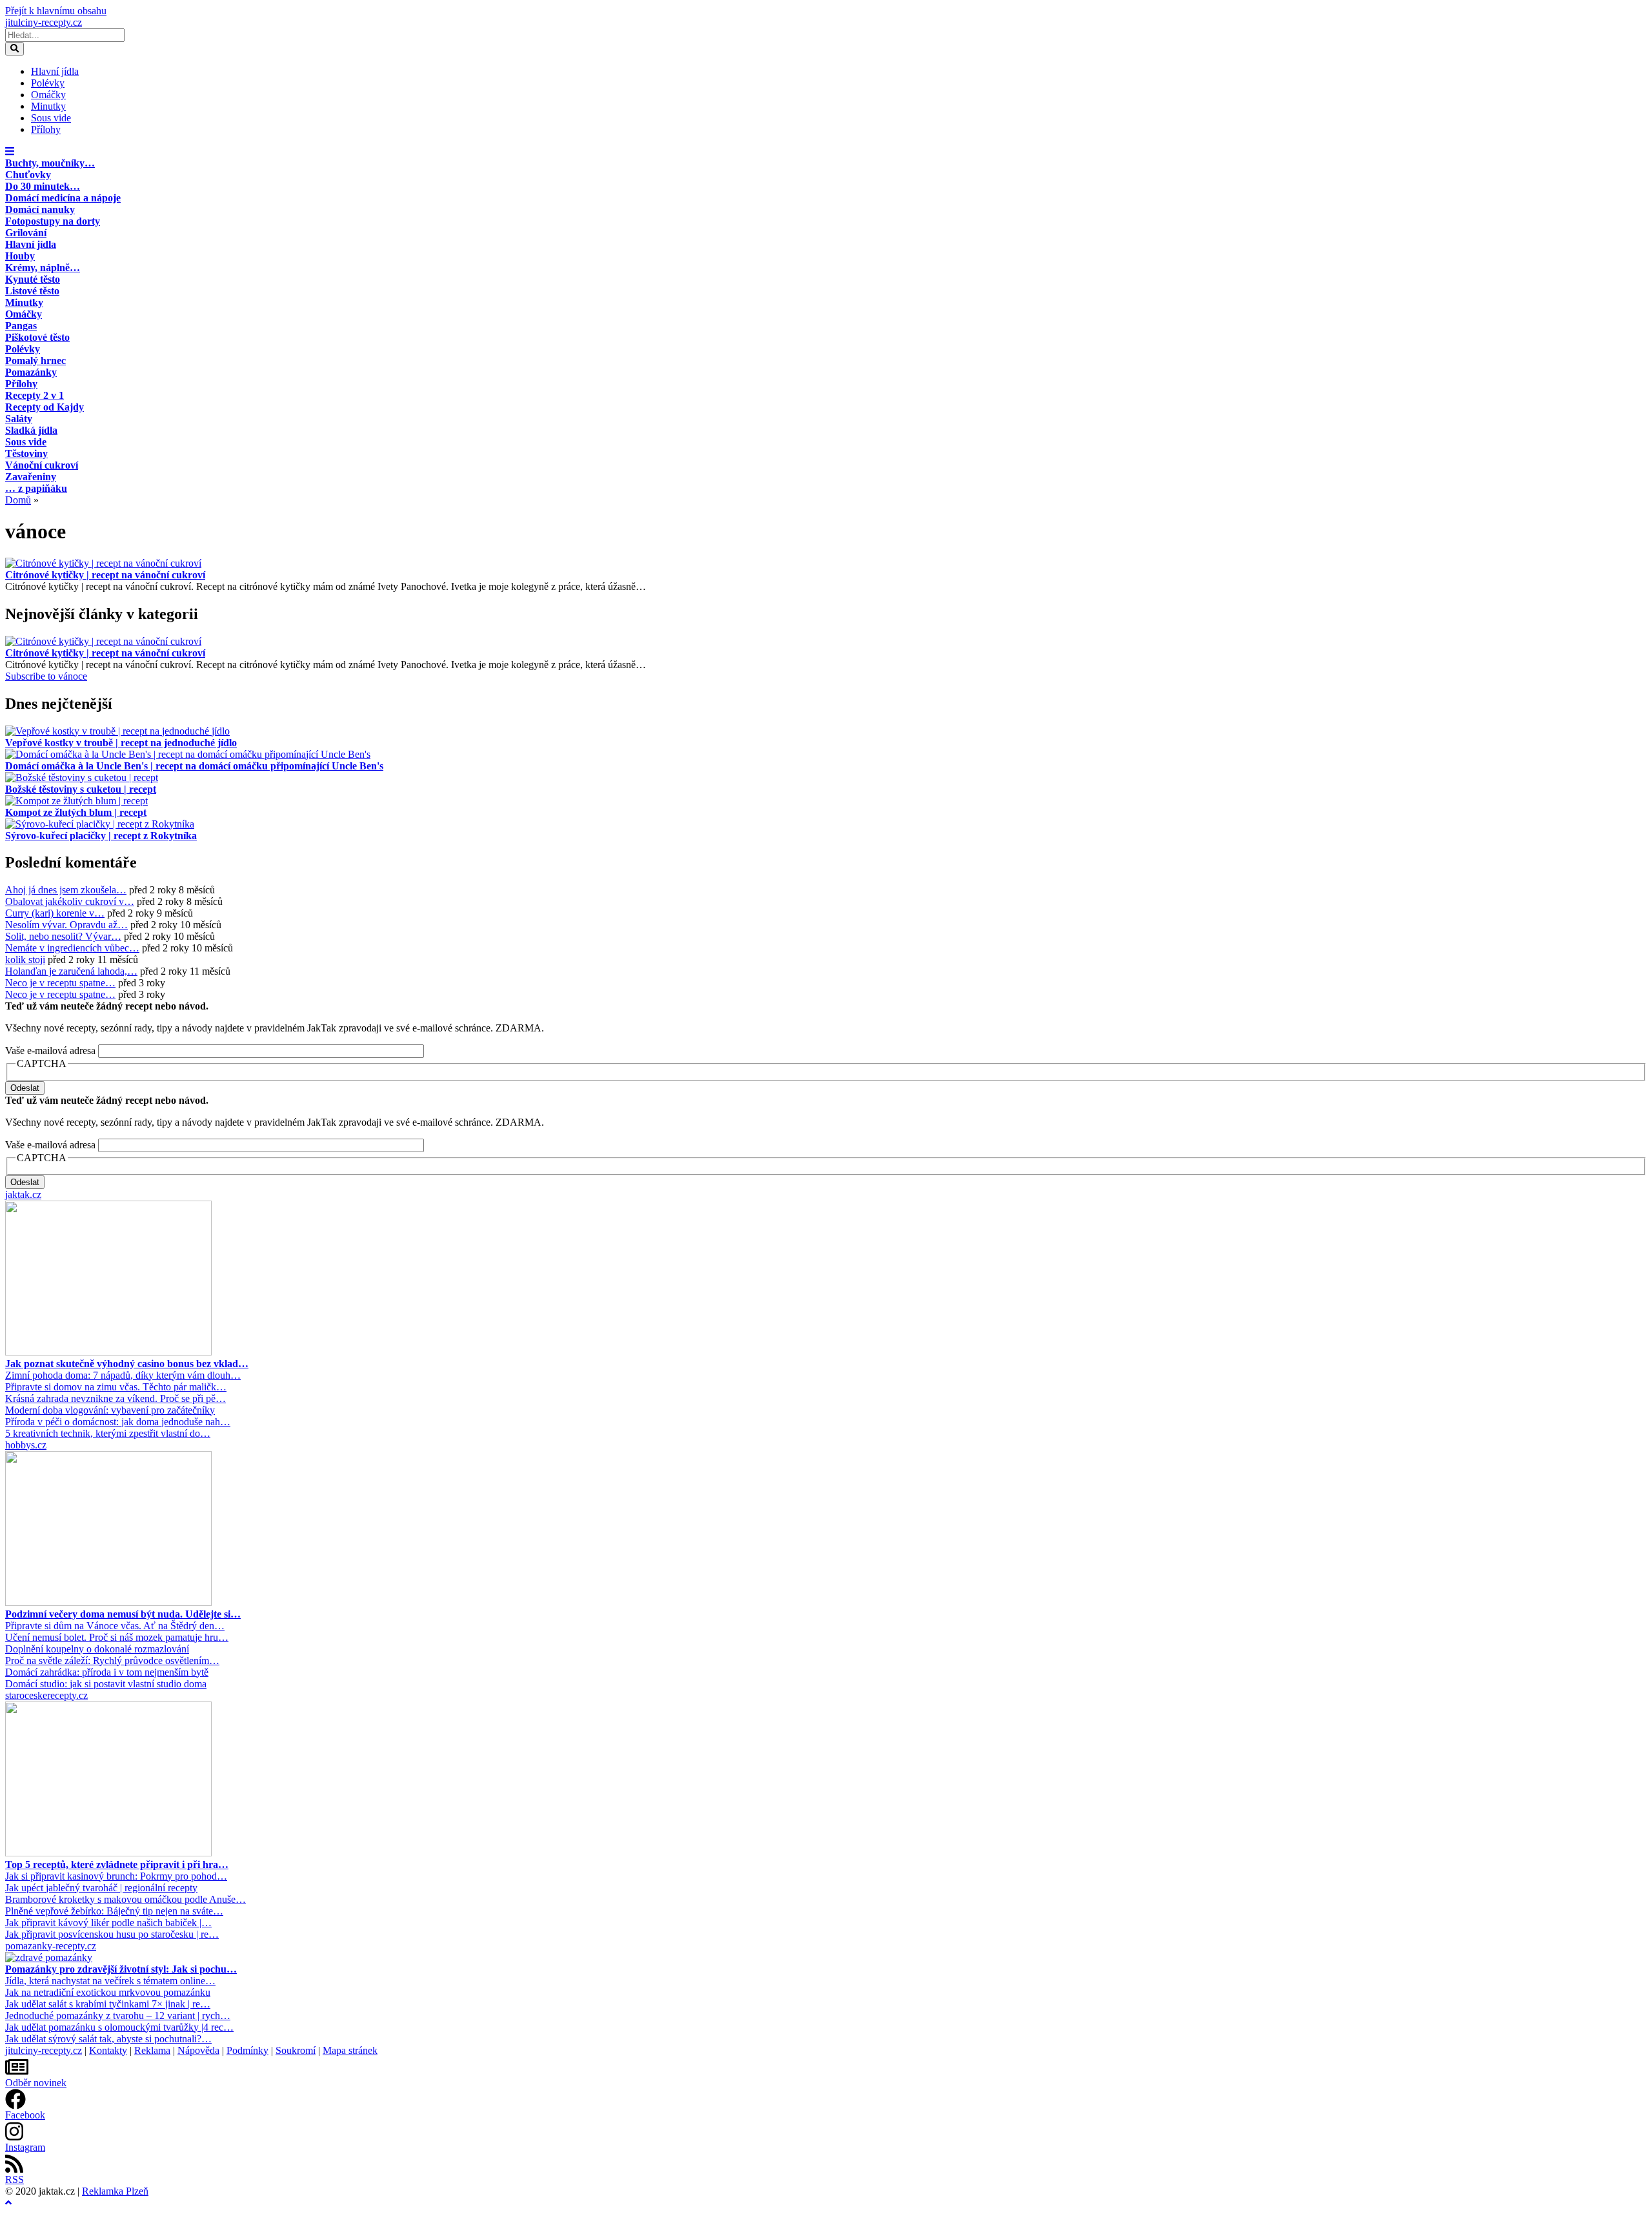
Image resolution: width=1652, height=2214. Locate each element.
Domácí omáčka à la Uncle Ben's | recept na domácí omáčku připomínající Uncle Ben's (194, 766)
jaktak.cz (23, 1194)
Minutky (48, 106)
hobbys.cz (26, 1445)
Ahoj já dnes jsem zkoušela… (66, 890)
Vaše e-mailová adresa (50, 1051)
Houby (20, 256)
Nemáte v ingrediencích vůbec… (72, 948)
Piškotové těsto (37, 337)
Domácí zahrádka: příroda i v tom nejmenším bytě (107, 1672)
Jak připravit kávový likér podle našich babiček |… (108, 1923)
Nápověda (198, 2050)
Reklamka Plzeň (115, 2191)
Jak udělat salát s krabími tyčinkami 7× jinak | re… (108, 2004)
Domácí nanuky (40, 209)
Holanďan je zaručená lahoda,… (71, 971)
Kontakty (108, 2050)
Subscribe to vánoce (46, 676)
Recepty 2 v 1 (35, 395)
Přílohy (46, 129)
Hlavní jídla (55, 71)
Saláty (19, 419)
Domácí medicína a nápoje (63, 198)
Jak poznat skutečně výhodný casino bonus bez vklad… (127, 1364)
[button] (10, 151)
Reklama (152, 2050)
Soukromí (296, 2050)
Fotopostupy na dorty (53, 221)
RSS (15, 2179)
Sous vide (51, 118)
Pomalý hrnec (35, 361)
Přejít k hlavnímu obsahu (56, 11)
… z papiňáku (36, 488)
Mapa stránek (350, 2050)
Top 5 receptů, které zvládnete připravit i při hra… (117, 1864)
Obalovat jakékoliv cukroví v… (70, 901)
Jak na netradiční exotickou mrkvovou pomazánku (108, 1992)
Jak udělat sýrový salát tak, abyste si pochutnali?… (108, 2039)
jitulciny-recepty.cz (44, 22)
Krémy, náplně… (43, 268)
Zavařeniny (31, 477)
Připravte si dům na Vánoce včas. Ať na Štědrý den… (115, 1626)
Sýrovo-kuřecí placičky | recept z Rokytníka (101, 836)
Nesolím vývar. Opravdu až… (66, 925)
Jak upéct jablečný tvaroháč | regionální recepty (101, 1888)
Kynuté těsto (33, 279)
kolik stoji (25, 960)
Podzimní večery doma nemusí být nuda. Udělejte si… (123, 1614)
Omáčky (48, 95)
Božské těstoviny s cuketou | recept (81, 789)
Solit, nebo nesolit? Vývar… (63, 936)
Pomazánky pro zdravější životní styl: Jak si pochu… (121, 1969)
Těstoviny (26, 453)
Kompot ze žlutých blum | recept (76, 812)
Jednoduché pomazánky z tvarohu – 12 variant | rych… (118, 2016)
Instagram (25, 2147)
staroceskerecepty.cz (46, 1695)
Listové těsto (32, 291)
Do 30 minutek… (43, 186)
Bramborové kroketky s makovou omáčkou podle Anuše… (126, 1899)
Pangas (21, 326)
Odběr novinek (36, 2083)
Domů (18, 500)
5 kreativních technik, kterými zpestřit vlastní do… (108, 1433)
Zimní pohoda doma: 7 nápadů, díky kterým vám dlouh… (123, 1375)
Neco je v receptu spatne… (60, 983)
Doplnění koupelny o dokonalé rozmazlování (97, 1649)
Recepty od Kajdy (45, 407)
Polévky (48, 83)
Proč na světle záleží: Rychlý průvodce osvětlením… (112, 1661)
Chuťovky (28, 175)
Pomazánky (31, 372)
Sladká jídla (31, 430)
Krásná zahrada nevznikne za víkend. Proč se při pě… (116, 1398)
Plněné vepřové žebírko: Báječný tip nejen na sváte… (114, 1911)
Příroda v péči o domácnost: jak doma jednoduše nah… (118, 1422)
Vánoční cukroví (42, 465)
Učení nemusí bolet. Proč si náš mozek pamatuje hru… (117, 1637)
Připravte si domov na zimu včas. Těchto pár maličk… (116, 1387)
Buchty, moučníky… (50, 163)
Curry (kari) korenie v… (55, 913)
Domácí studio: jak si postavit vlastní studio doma (106, 1684)
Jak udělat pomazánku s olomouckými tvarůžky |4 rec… (119, 2027)
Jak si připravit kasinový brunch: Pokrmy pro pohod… (116, 1876)
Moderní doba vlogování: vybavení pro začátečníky (110, 1410)
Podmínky (247, 2050)
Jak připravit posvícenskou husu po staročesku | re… (112, 1934)
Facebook (25, 2115)
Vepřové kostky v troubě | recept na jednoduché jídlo (121, 743)
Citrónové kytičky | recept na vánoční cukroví (105, 575)
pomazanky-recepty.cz (51, 1946)
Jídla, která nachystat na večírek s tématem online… (110, 1981)
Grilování (26, 233)
